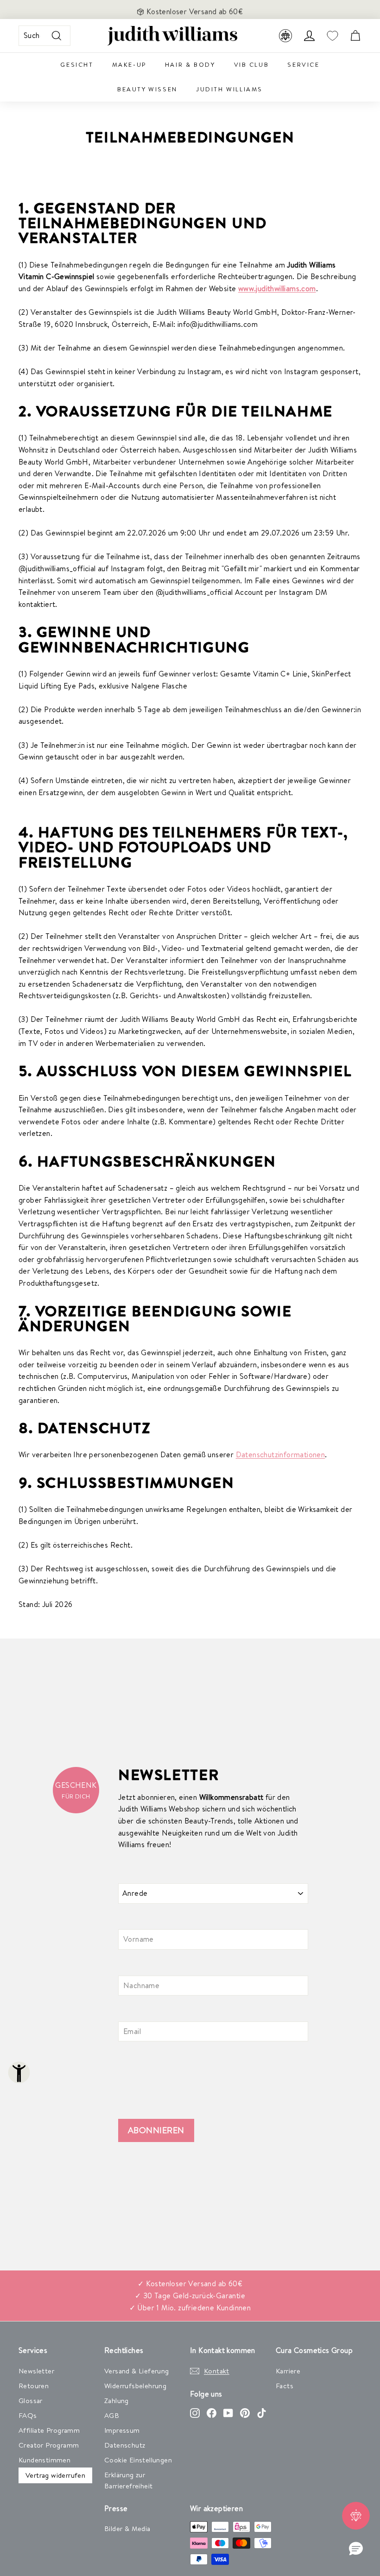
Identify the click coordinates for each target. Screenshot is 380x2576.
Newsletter (36, 2371)
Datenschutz (125, 2445)
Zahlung (117, 2401)
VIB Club (252, 64)
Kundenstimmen (44, 2460)
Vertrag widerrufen (55, 2475)
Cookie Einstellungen (138, 2460)
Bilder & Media (127, 2528)
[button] (356, 2549)
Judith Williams (229, 89)
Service (303, 64)
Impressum (122, 2430)
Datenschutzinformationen (281, 1454)
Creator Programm (49, 2445)
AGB (112, 2415)
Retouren (34, 2386)
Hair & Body (190, 64)
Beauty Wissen (147, 89)
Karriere (288, 2371)
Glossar (31, 2401)
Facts (285, 2386)
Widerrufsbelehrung (135, 2386)
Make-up (129, 64)
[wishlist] (332, 36)
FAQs (28, 2415)
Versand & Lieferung (137, 2371)
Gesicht (77, 64)
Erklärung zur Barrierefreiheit (128, 2480)
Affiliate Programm (49, 2430)
